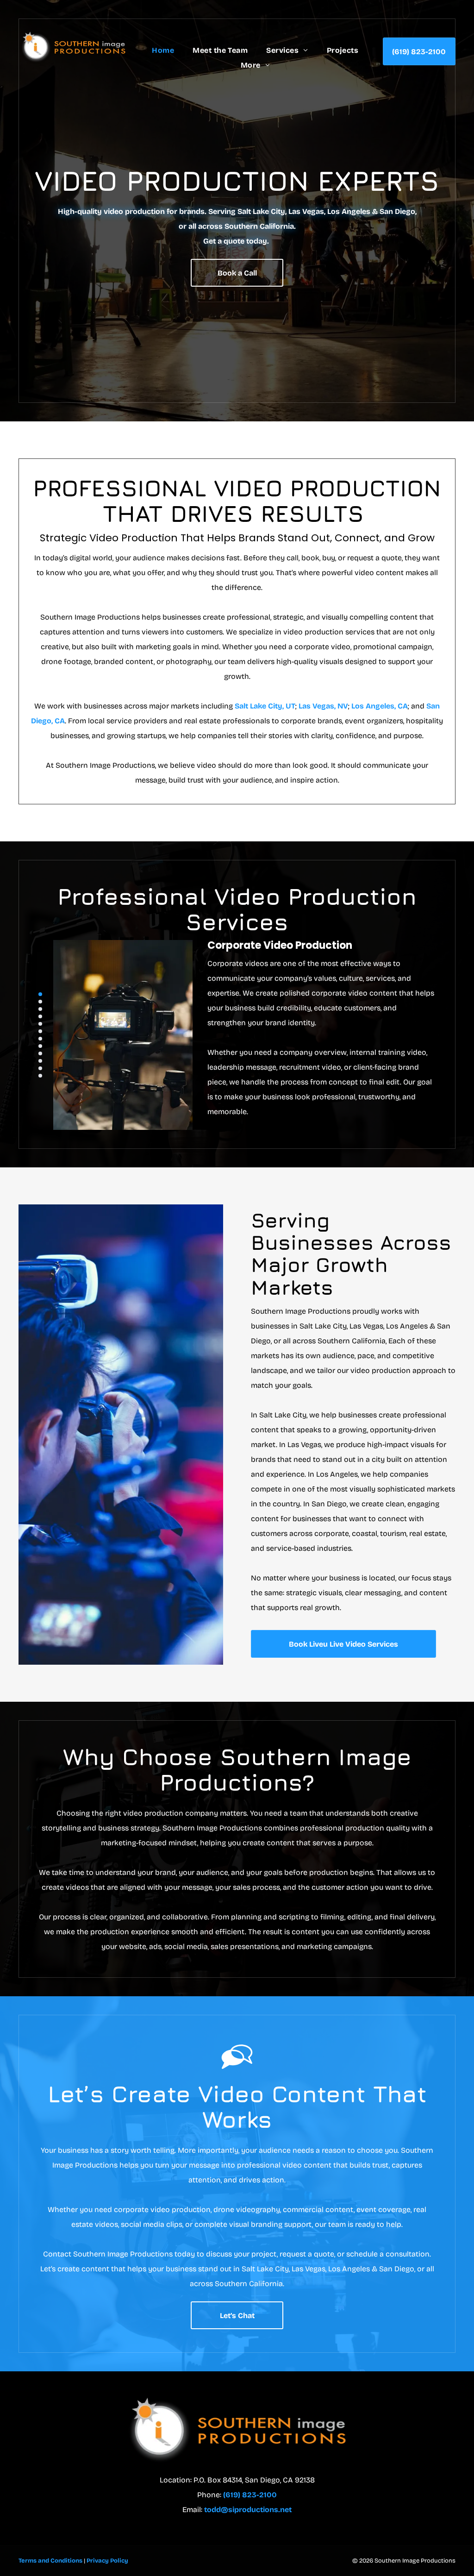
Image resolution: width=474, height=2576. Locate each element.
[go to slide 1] (40, 994)
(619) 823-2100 (250, 2495)
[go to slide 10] (40, 1061)
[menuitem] (163, 50)
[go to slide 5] (40, 1024)
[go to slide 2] (40, 1002)
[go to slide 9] (40, 1053)
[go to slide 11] (40, 1068)
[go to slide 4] (40, 1016)
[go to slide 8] (40, 1046)
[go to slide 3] (40, 1009)
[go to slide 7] (40, 1039)
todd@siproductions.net (248, 2510)
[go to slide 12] (40, 1076)
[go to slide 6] (40, 1031)
